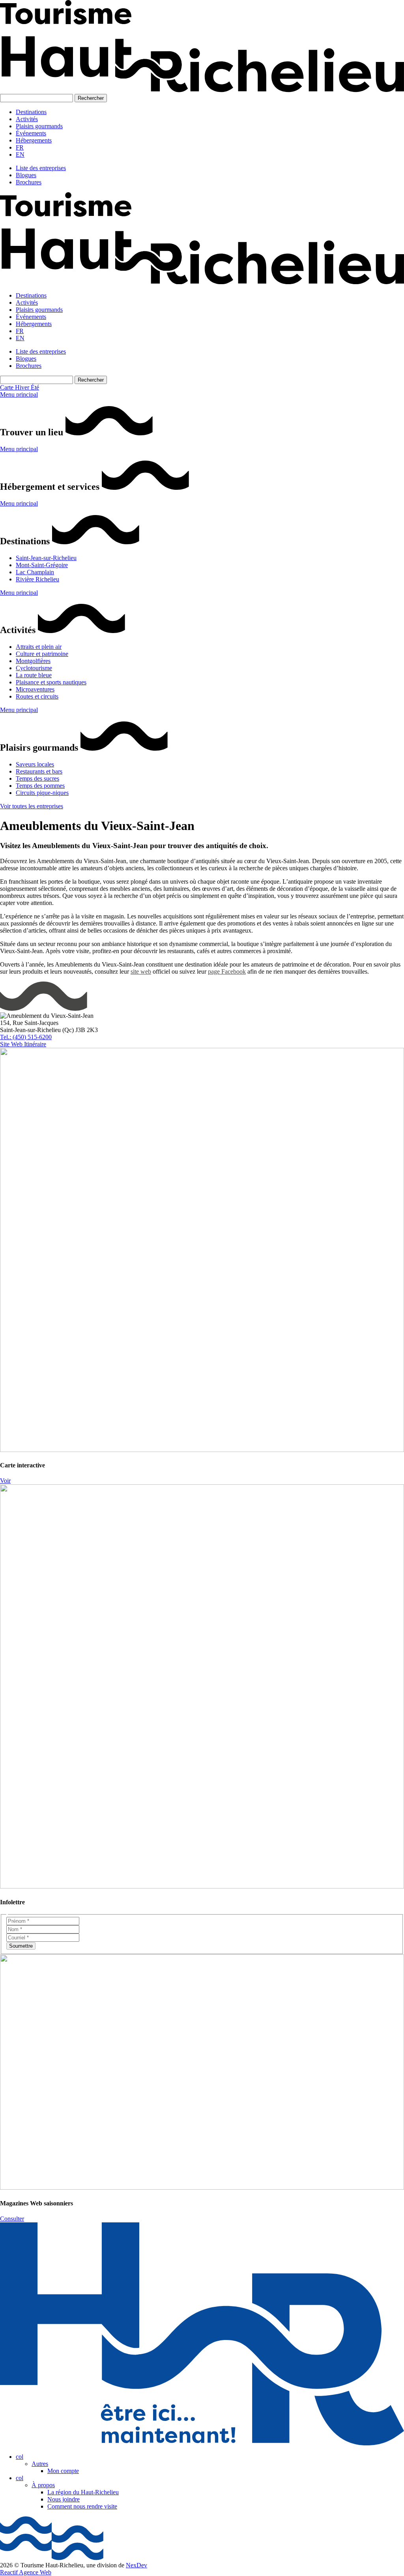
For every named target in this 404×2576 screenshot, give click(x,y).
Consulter (12, 2219)
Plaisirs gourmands (39, 126)
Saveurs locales (35, 764)
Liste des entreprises (41, 168)
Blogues (26, 175)
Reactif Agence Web (26, 2572)
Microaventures (35, 689)
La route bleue (34, 675)
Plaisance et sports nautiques (51, 682)
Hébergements (34, 140)
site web (141, 971)
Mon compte (63, 2471)
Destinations (31, 112)
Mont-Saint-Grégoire (42, 565)
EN (20, 155)
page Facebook (227, 971)
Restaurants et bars (39, 771)
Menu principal (19, 394)
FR (20, 147)
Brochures (29, 182)
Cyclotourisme (34, 668)
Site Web (12, 1044)
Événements (31, 133)
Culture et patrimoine (42, 654)
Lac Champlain (35, 572)
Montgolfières (33, 661)
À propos (43, 2485)
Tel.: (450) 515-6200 (26, 1037)
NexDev (137, 2565)
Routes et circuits (37, 696)
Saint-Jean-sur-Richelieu (46, 558)
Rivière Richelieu (37, 579)
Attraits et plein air (39, 647)
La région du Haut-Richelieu (83, 2492)
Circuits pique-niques (42, 793)
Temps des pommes (40, 786)
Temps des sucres (37, 778)
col (20, 2457)
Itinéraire (35, 1044)
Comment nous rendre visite (82, 2506)
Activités (27, 119)
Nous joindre (64, 2499)
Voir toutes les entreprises (32, 806)
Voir (5, 1481)
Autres (40, 2464)
